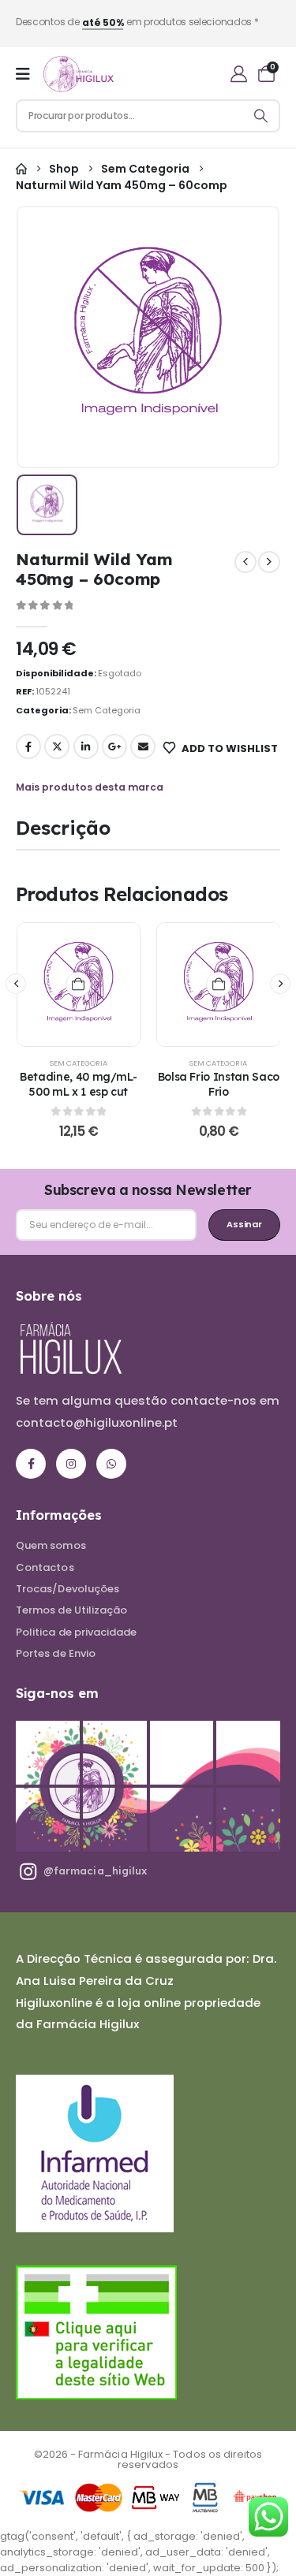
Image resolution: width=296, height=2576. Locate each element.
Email (143, 746)
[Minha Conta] (239, 74)
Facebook (28, 746)
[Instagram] (71, 1464)
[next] (269, 562)
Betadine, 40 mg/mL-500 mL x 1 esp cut (78, 1084)
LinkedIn (86, 746)
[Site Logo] (79, 74)
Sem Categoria (107, 710)
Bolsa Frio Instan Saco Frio (219, 1084)
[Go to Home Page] (21, 169)
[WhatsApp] (111, 1464)
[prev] (245, 562)
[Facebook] (31, 1464)
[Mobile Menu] (23, 74)
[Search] (261, 116)
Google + (114, 746)
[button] (16, 984)
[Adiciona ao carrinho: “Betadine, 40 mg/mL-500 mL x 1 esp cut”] (78, 985)
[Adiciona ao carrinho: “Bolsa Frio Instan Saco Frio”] (219, 985)
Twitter (57, 746)
